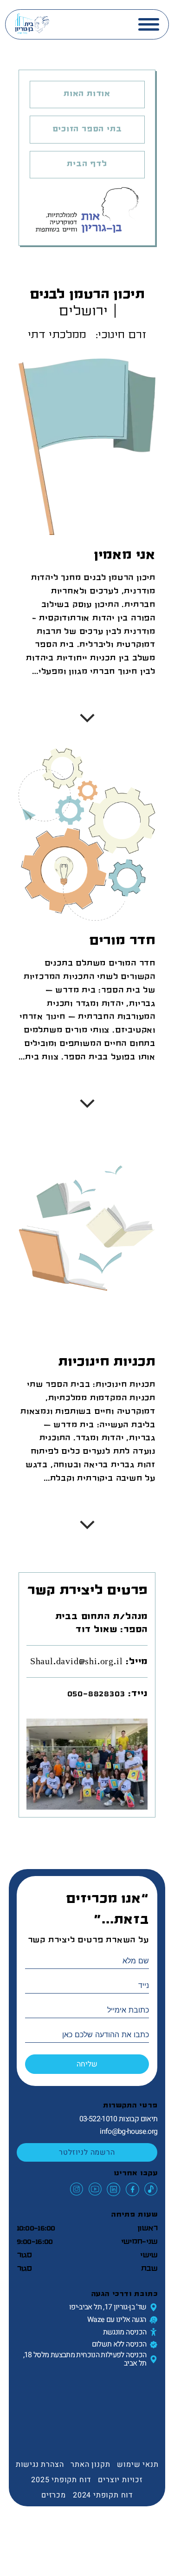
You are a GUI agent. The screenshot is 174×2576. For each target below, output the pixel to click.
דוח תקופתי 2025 (61, 2480)
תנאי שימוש (138, 2465)
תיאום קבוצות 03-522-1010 (119, 2119)
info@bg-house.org (129, 2131)
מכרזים (54, 2495)
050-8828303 (96, 1693)
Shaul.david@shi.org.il (77, 1661)
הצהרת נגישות (40, 2465)
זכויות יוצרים (120, 2480)
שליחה (87, 2064)
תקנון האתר (90, 2465)
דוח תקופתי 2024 (103, 2495)
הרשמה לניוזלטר (87, 2152)
